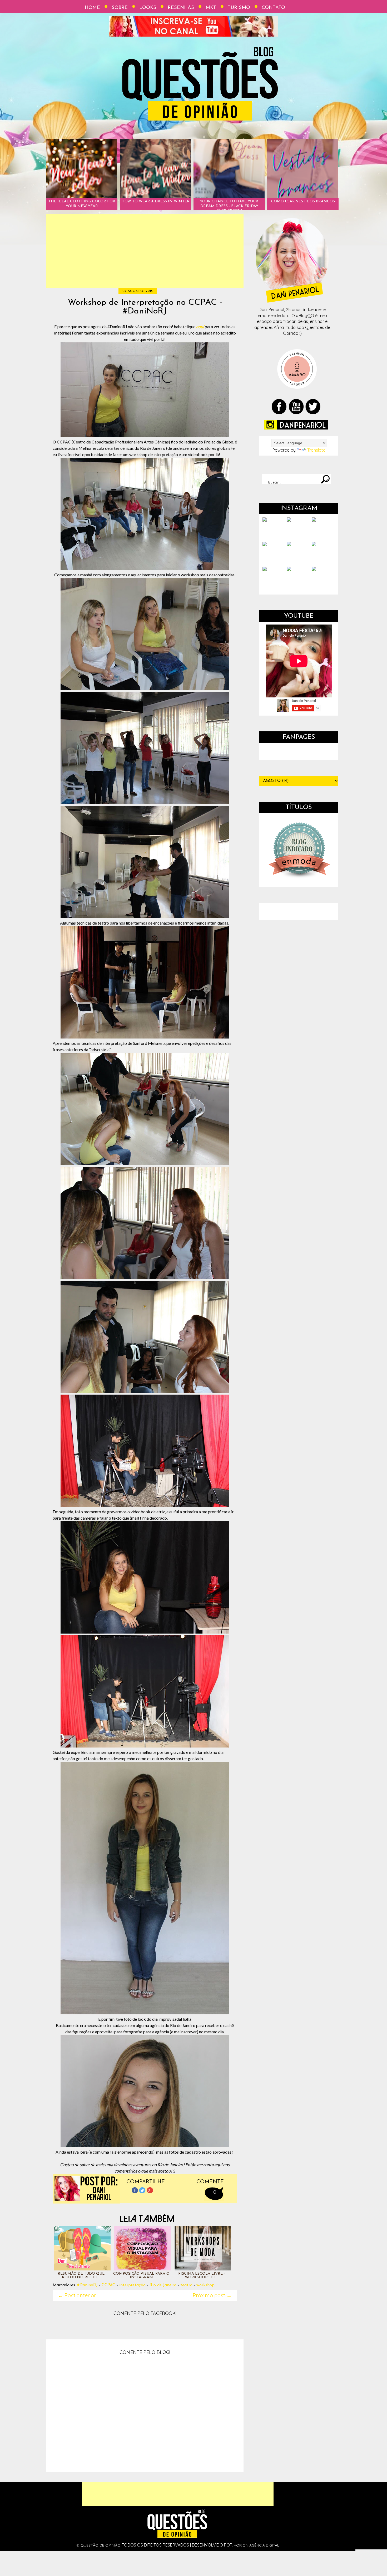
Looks (148, 8)
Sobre (120, 8)
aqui (200, 326)
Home (92, 8)
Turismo (239, 8)
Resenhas (181, 8)
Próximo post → (212, 2295)
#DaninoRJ (87, 2285)
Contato (273, 8)
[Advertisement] (145, 251)
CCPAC (108, 2285)
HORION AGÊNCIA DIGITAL (256, 2545)
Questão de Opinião (101, 2545)
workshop (205, 2285)
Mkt (211, 8)
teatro (186, 2285)
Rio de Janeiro (163, 2285)
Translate (316, 450)
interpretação (132, 2285)
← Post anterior (77, 2295)
